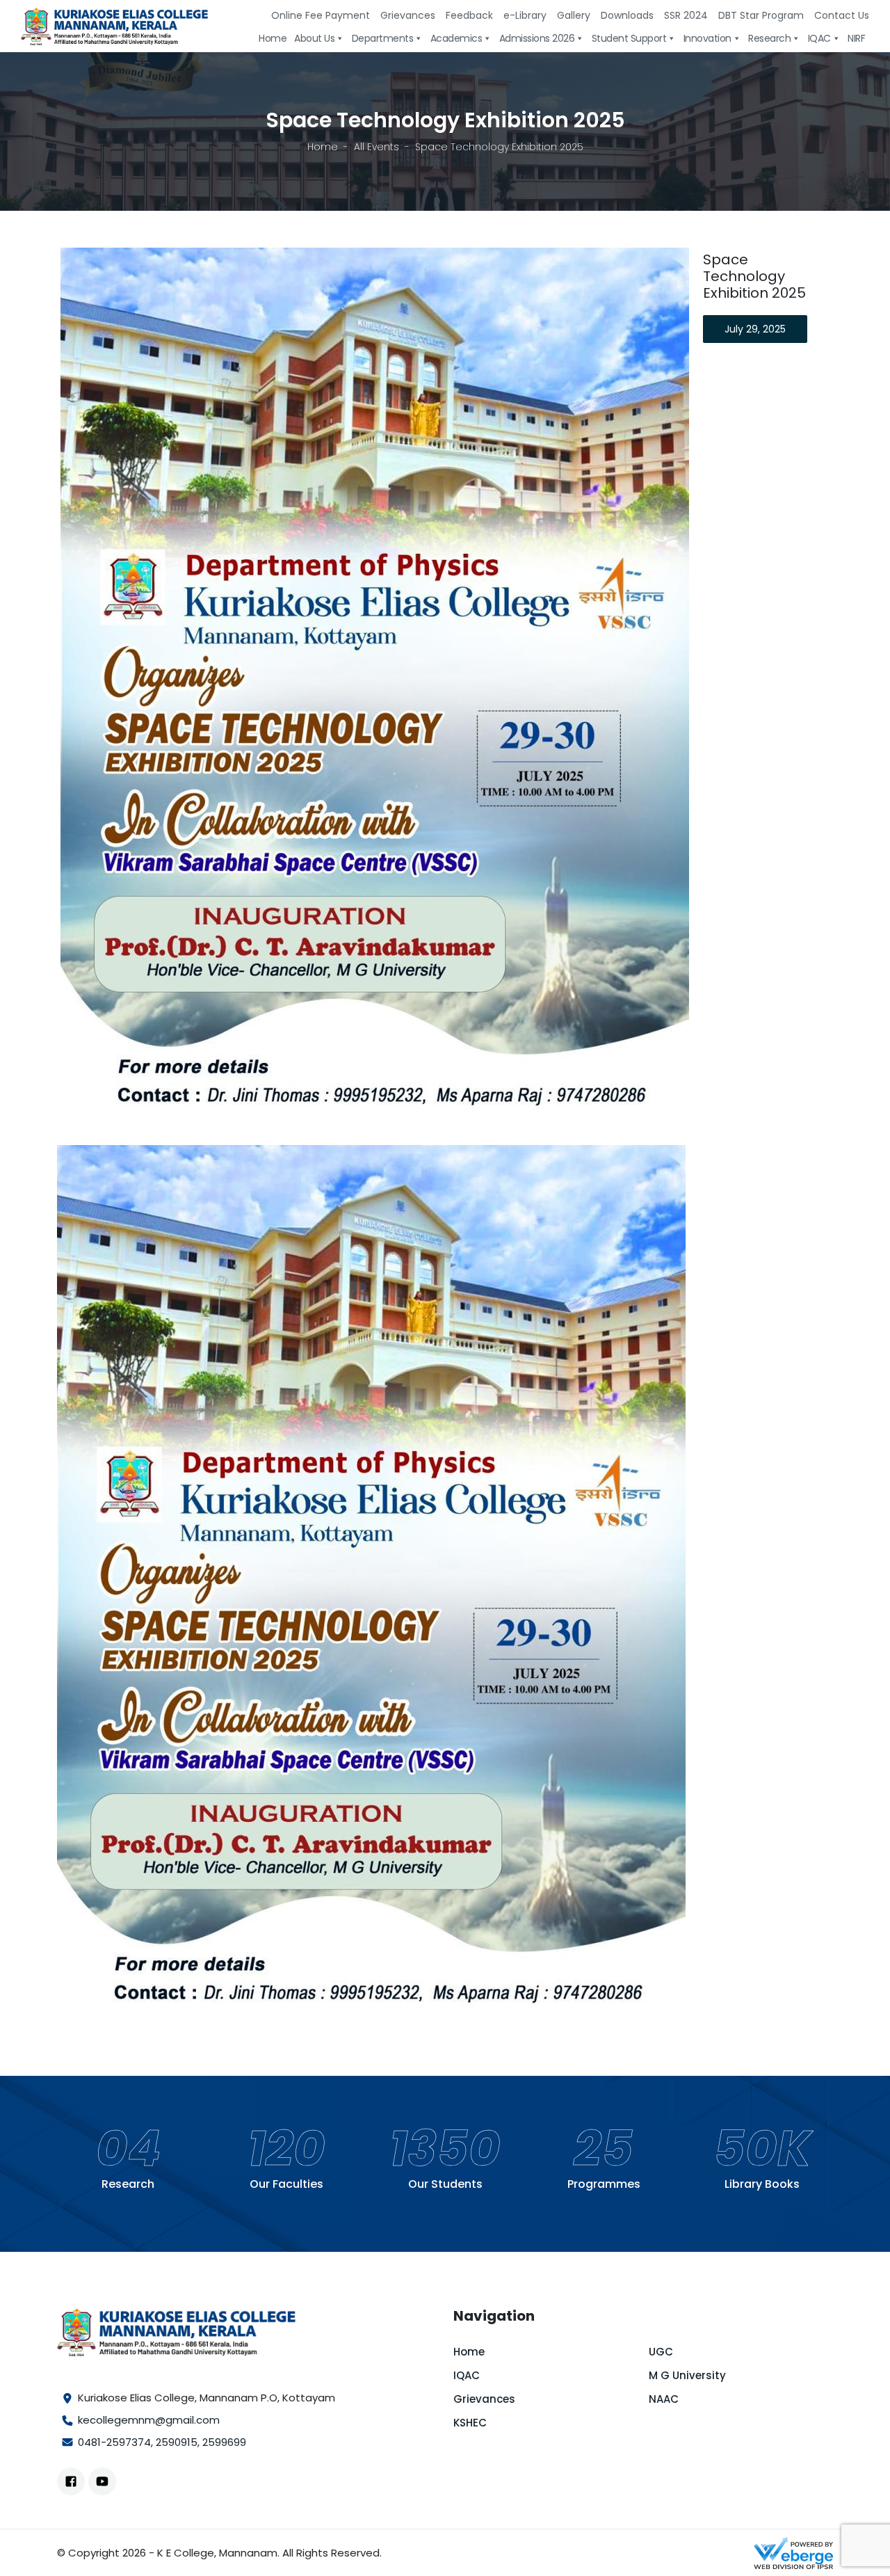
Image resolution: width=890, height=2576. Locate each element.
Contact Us (842, 15)
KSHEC (470, 2423)
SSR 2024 (686, 15)
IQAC (467, 2375)
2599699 (224, 2442)
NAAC (664, 2399)
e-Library (525, 15)
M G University (687, 2375)
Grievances (408, 15)
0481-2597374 (114, 2442)
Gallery (574, 15)
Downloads (627, 15)
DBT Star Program (761, 15)
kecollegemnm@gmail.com (149, 2420)
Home (323, 147)
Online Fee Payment (321, 15)
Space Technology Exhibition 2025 (754, 276)
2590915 (177, 2442)
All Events (377, 147)
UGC (661, 2352)
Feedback (469, 15)
